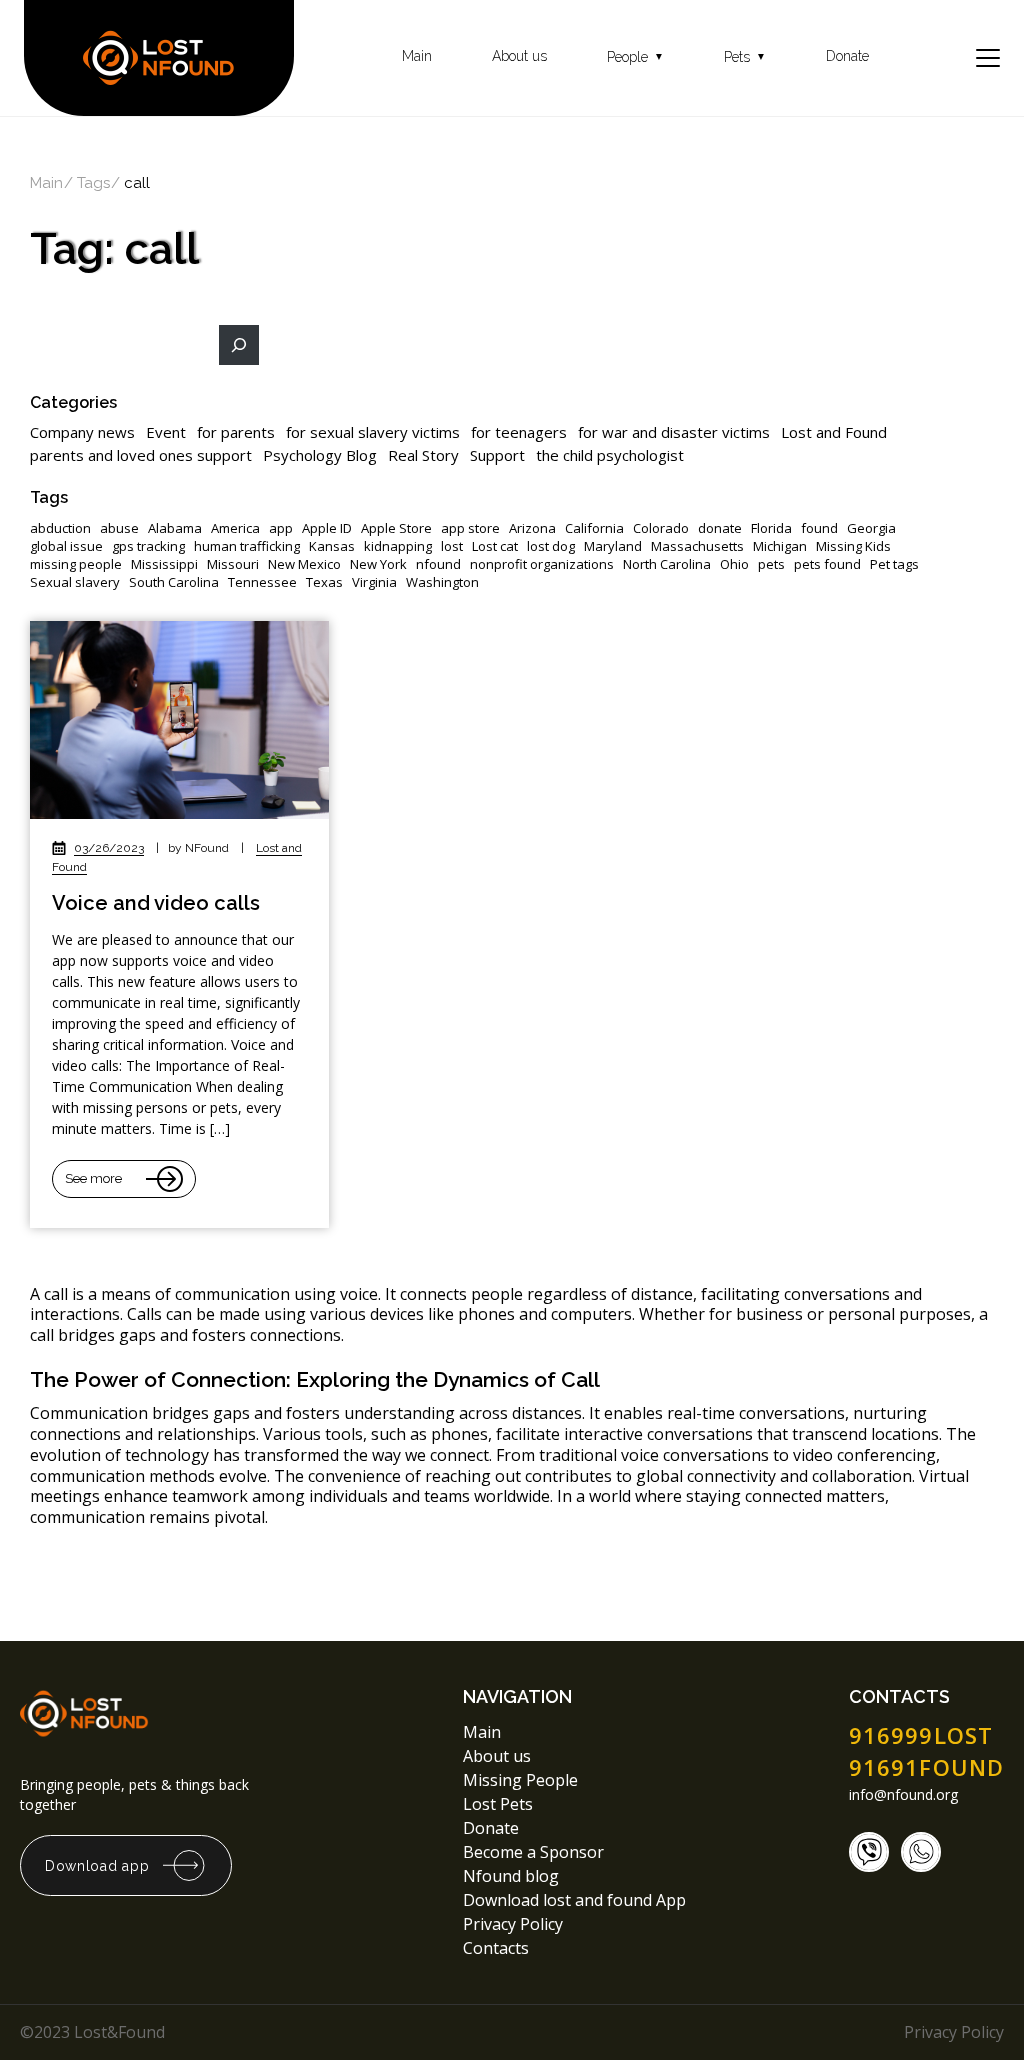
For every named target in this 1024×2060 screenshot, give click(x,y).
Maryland (613, 546)
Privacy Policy (515, 1924)
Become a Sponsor (533, 1852)
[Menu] (988, 58)
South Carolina (174, 582)
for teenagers (519, 432)
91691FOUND (926, 1767)
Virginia (374, 582)
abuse (119, 528)
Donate (847, 56)
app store (470, 528)
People (635, 57)
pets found (827, 564)
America (235, 528)
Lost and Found (834, 432)
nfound (438, 564)
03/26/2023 (109, 848)
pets (771, 564)
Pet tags (894, 564)
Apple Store (396, 528)
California (594, 528)
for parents (236, 432)
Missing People (520, 1780)
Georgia (871, 528)
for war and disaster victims (674, 432)
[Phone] (869, 1852)
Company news (82, 432)
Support (497, 455)
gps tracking (148, 546)
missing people (76, 564)
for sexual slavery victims (373, 432)
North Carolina (667, 564)
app (281, 528)
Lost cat (495, 546)
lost (452, 546)
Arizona (532, 528)
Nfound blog (511, 1876)
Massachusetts (697, 546)
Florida (771, 528)
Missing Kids (853, 546)
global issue (66, 546)
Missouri (233, 564)
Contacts (496, 1948)
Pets (745, 57)
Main (417, 56)
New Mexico (304, 564)
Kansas (332, 546)
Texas (324, 582)
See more (93, 1178)
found (819, 528)
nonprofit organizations (542, 564)
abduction (60, 528)
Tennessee (262, 582)
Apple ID (327, 528)
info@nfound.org (903, 1795)
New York (378, 564)
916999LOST (921, 1735)
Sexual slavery (75, 582)
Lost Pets (498, 1804)
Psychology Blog (320, 455)
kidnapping (398, 546)
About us (519, 56)
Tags (93, 183)
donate (720, 528)
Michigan (780, 546)
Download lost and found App (574, 1900)
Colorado (661, 528)
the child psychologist (610, 455)
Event (166, 432)
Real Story (423, 455)
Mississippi (164, 564)
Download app (97, 1866)
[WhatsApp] (921, 1852)
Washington (442, 582)
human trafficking (247, 546)
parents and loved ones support (141, 455)
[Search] (239, 345)
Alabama (175, 528)
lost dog (551, 546)
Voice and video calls (156, 903)
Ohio (734, 564)
